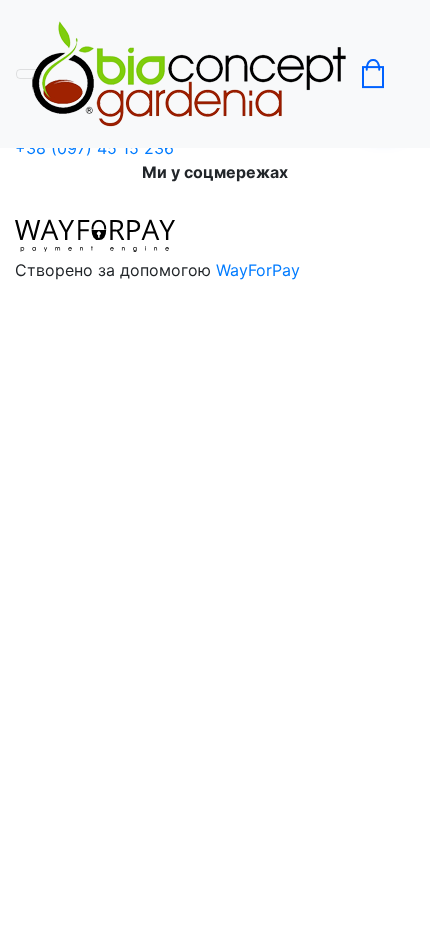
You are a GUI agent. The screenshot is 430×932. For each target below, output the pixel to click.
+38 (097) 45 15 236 (94, 148)
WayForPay (258, 270)
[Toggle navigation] (29, 74)
